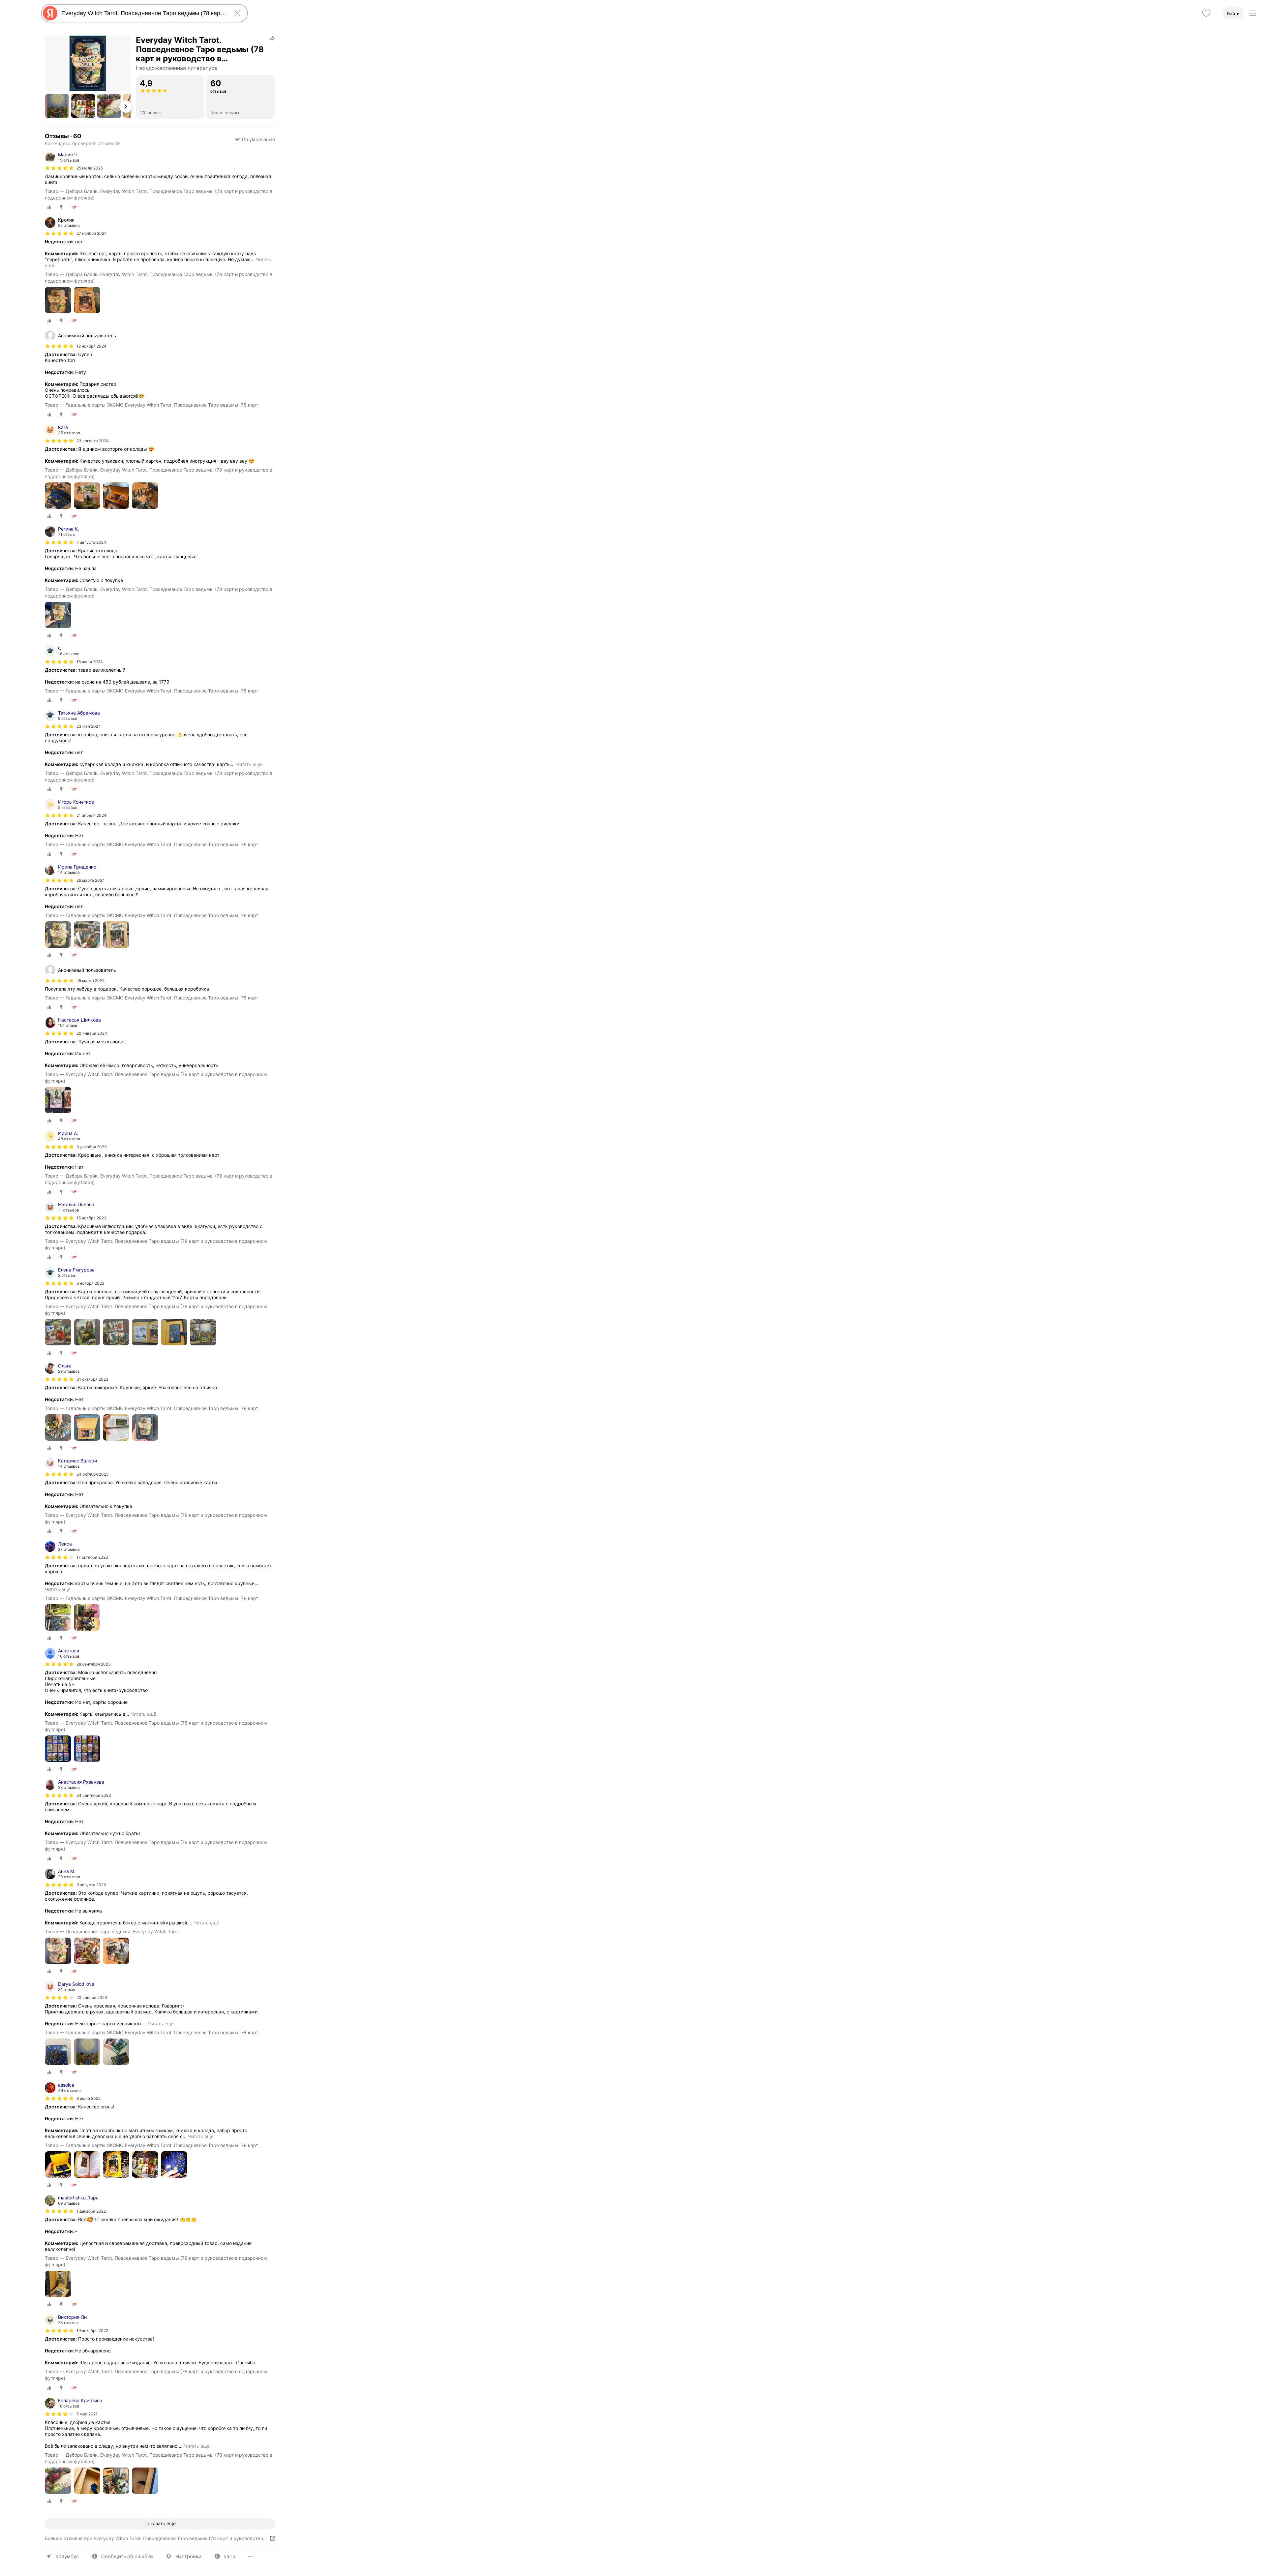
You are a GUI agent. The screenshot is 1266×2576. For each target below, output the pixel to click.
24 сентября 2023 (94, 1795)
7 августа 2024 (91, 542)
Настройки (188, 2556)
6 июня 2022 (89, 2098)
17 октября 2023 (92, 1557)
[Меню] (1253, 13)
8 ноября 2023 (90, 1283)
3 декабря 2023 (92, 1147)
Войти (1233, 14)
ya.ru (230, 2556)
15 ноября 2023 (91, 1218)
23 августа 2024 (93, 441)
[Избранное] (1206, 13)
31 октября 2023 (92, 1379)
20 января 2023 (92, 1997)
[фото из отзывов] (58, 301)
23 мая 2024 (89, 726)
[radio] (49, 207)
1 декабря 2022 (91, 2211)
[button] (57, 106)
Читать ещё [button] (249, 764)
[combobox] (143, 13)
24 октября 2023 (93, 1474)
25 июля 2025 (90, 168)
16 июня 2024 (90, 662)
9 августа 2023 (91, 1885)
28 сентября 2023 (94, 1664)
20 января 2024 (92, 1033)
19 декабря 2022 (92, 2331)
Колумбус (67, 2556)
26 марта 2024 (91, 880)
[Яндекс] (50, 13)
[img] (59, 168)
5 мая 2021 (87, 2414)
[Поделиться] (272, 38)
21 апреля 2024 (91, 815)
